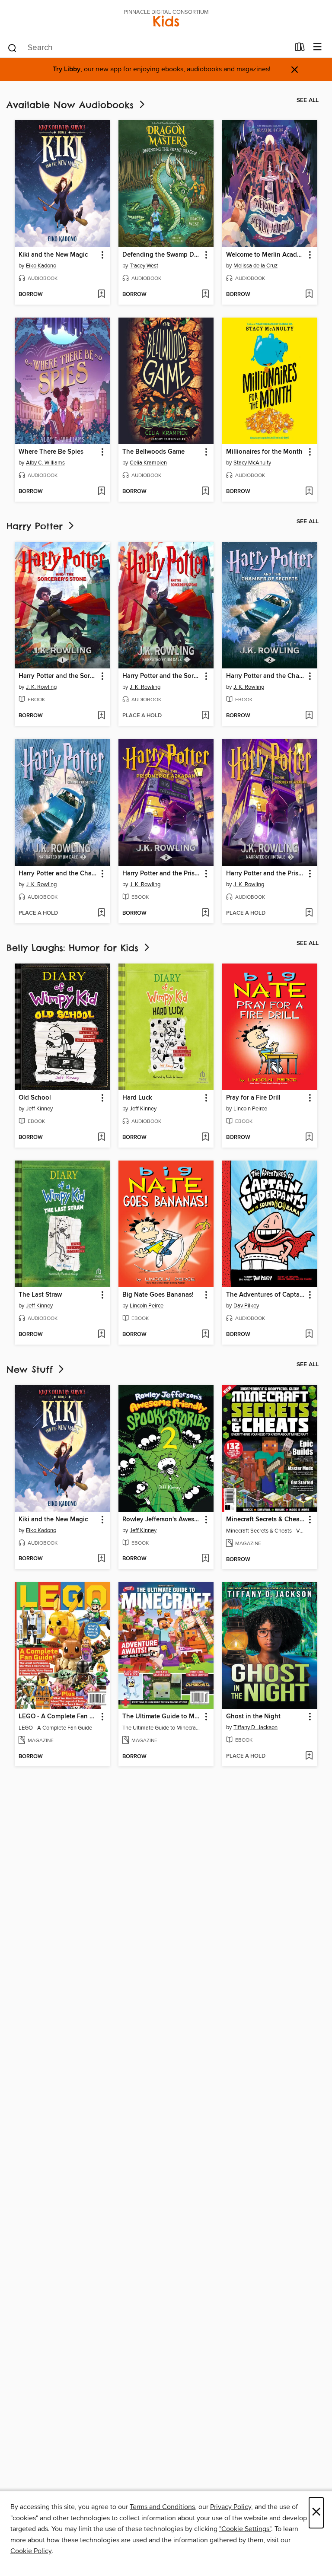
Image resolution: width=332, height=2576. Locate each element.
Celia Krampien (148, 463)
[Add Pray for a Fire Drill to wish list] (309, 1138)
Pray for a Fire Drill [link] (253, 1098)
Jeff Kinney (39, 1109)
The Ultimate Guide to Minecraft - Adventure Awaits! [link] (162, 1717)
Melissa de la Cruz (255, 266)
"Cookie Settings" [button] (245, 2529)
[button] (102, 255)
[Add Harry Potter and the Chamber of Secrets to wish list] (309, 716)
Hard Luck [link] (137, 1098)
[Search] (12, 48)
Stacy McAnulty (252, 463)
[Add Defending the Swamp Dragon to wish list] (205, 295)
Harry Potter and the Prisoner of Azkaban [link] (162, 874)
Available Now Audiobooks (72, 105)
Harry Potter (37, 526)
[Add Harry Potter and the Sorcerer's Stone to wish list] (101, 716)
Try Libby (67, 69)
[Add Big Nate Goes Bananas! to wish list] (205, 1335)
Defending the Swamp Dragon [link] (162, 255)
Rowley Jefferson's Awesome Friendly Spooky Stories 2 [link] (162, 1520)
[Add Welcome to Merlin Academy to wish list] (309, 295)
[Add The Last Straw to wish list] (101, 1335)
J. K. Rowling (41, 687)
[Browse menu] (318, 47)
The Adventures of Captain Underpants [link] (266, 1295)
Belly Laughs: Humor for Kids (74, 948)
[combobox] (148, 48)
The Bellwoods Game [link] (153, 452)
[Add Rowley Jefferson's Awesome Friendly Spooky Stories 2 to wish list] (205, 1559)
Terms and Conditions (162, 2507)
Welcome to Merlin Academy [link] (266, 255)
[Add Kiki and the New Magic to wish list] (101, 295)
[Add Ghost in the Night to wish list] (309, 1756)
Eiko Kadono (41, 266)
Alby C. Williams (45, 463)
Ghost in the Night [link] (253, 1717)
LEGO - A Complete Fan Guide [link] (58, 1717)
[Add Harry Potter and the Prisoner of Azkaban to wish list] (205, 913)
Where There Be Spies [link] (51, 452)
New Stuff (32, 1369)
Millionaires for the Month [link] (264, 452)
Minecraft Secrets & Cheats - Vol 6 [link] (266, 1520)
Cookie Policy (31, 2551)
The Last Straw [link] (40, 1295)
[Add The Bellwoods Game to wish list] (205, 492)
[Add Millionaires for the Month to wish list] (309, 492)
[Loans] (300, 49)
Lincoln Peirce (250, 1109)
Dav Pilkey (246, 1306)
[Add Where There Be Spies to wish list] (101, 492)
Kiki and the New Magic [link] (53, 255)
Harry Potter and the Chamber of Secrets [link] (266, 676)
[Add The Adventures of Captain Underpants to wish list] (309, 1335)
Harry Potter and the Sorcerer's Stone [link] (58, 676)
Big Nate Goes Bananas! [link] (158, 1295)
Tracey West (144, 266)
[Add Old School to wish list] (101, 1138)
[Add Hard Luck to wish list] (205, 1138)
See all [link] (308, 100)
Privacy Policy (231, 2507)
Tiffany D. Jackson (255, 1727)
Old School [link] (35, 1098)
